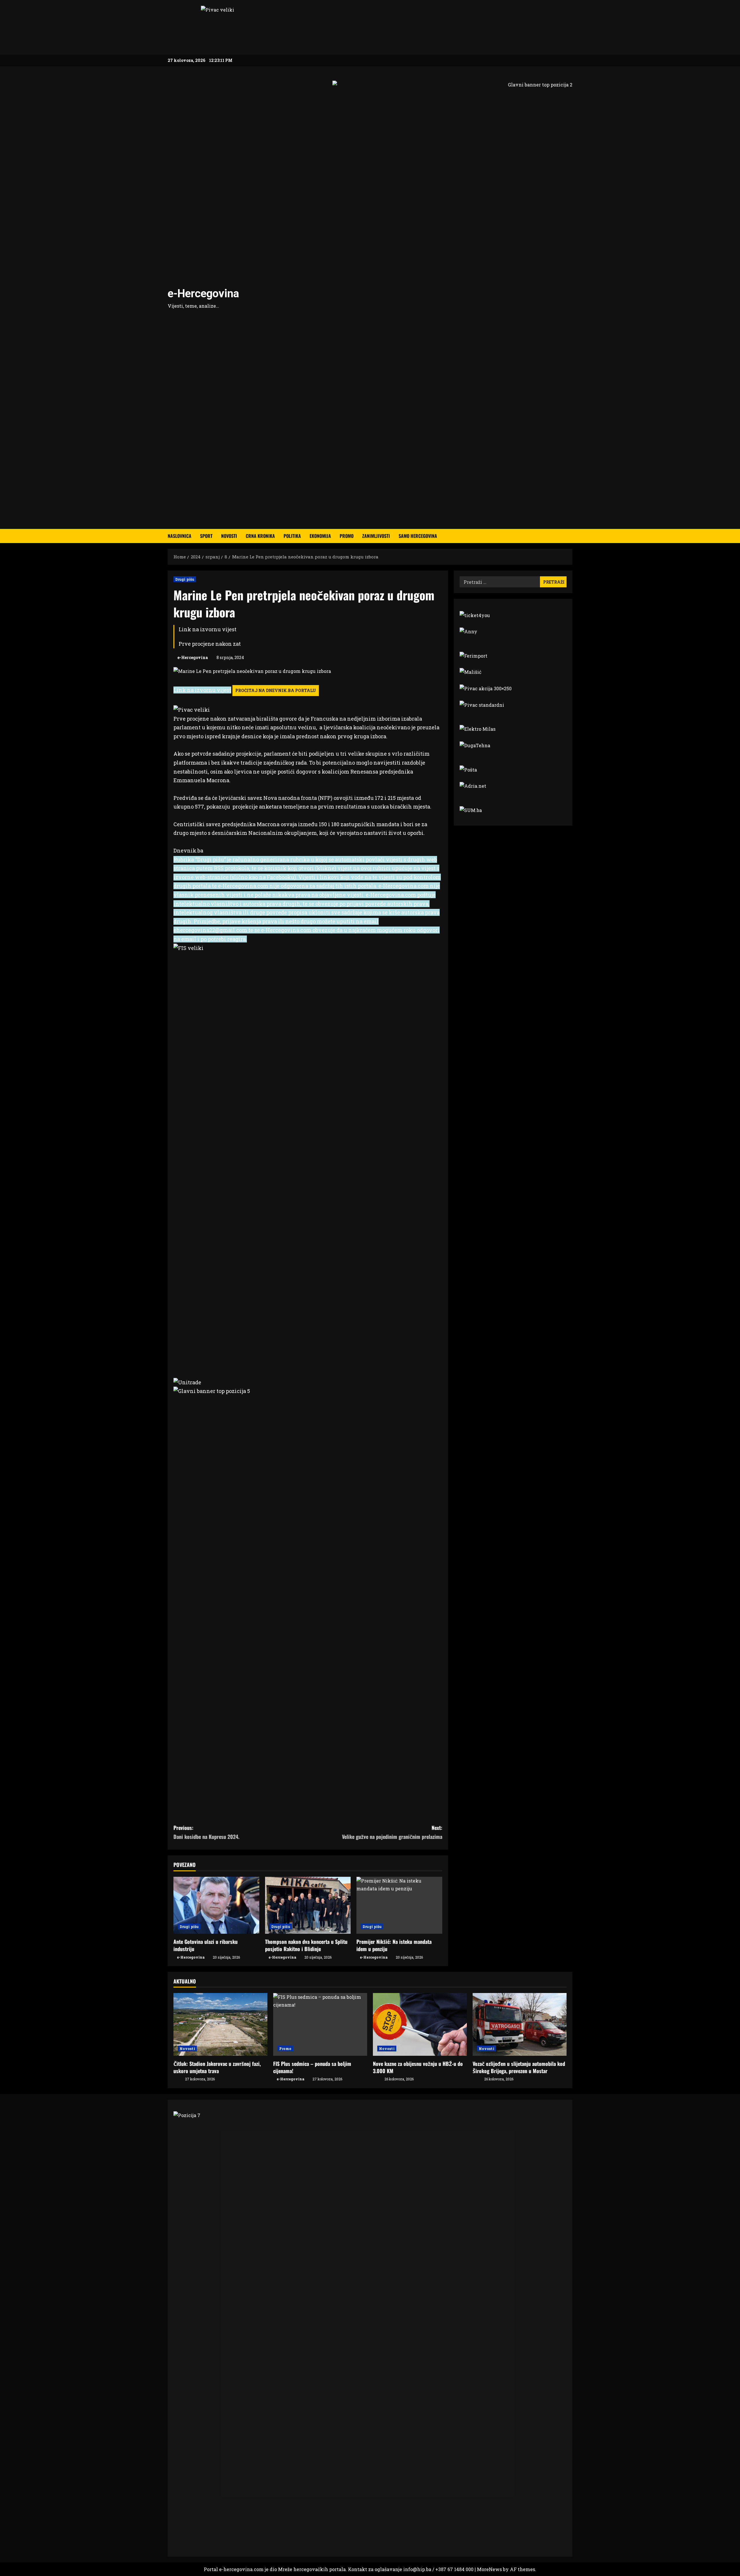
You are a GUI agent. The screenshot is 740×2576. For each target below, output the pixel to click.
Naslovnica (180, 536)
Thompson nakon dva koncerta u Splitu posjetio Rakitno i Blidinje (306, 1945)
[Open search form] (571, 536)
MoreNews (489, 2569)
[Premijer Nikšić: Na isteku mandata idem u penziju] (399, 1905)
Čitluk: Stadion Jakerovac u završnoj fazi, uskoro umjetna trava (217, 2067)
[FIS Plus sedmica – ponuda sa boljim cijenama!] (320, 2024)
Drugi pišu (185, 579)
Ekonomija (320, 536)
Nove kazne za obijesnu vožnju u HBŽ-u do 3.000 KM (418, 2067)
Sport (206, 536)
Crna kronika (260, 536)
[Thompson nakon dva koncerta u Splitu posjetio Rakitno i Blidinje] (308, 1905)
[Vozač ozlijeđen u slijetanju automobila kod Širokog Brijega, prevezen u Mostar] (520, 2024)
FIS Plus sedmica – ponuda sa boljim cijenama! (312, 2067)
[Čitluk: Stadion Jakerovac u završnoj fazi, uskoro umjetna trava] (220, 2024)
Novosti (229, 536)
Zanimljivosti (376, 536)
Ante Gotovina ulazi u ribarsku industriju (206, 1945)
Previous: (206, 1832)
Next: (392, 1832)
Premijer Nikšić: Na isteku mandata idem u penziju (394, 1945)
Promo (347, 536)
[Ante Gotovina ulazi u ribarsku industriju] (216, 1905)
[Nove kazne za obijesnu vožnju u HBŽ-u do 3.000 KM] (420, 2024)
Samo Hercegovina (418, 536)
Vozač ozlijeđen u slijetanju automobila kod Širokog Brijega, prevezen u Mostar (519, 2067)
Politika (292, 536)
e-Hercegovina (203, 294)
